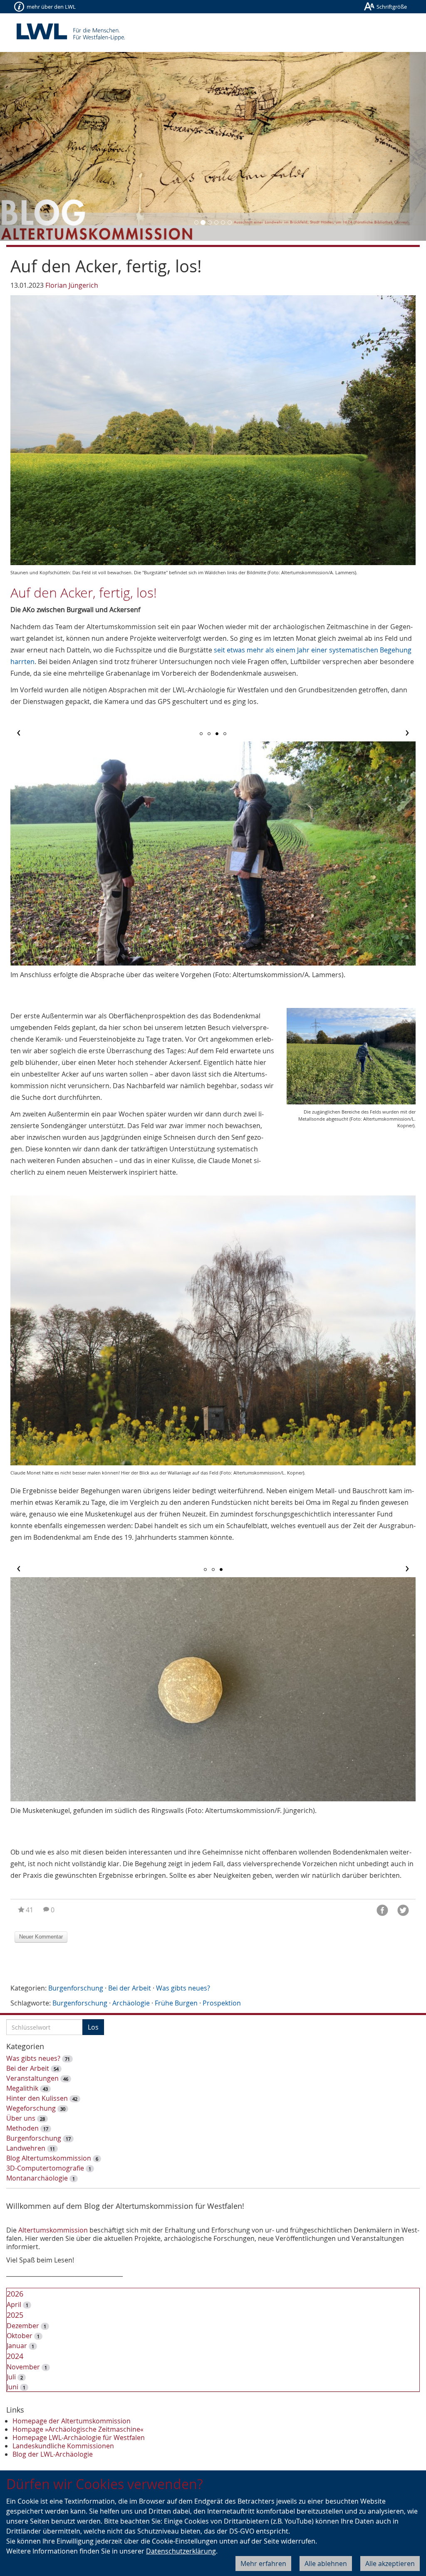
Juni (12, 2387)
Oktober (20, 2336)
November (23, 2367)
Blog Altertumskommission (49, 2158)
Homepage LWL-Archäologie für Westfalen (79, 2438)
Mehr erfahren (263, 2564)
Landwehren (26, 2148)
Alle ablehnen (326, 2564)
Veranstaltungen (32, 2078)
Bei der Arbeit (130, 1988)
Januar (17, 2346)
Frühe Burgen (176, 2003)
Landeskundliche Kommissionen (63, 2446)
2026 (15, 2294)
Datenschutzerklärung (181, 2551)
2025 (15, 2315)
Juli (11, 2377)
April (14, 2304)
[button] (32, 146)
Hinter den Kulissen (37, 2098)
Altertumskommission (53, 2230)
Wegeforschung (31, 2108)
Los (93, 2027)
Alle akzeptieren (390, 2564)
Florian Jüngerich (72, 285)
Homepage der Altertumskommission (72, 2421)
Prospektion (222, 2003)
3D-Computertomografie (45, 2168)
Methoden (22, 2128)
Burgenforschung (76, 1988)
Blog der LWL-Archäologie (53, 2454)
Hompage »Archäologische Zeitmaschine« (78, 2429)
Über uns (21, 2118)
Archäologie (131, 2003)
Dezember (23, 2326)
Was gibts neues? (183, 1988)
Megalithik (22, 2088)
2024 (15, 2356)
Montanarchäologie (37, 2178)
